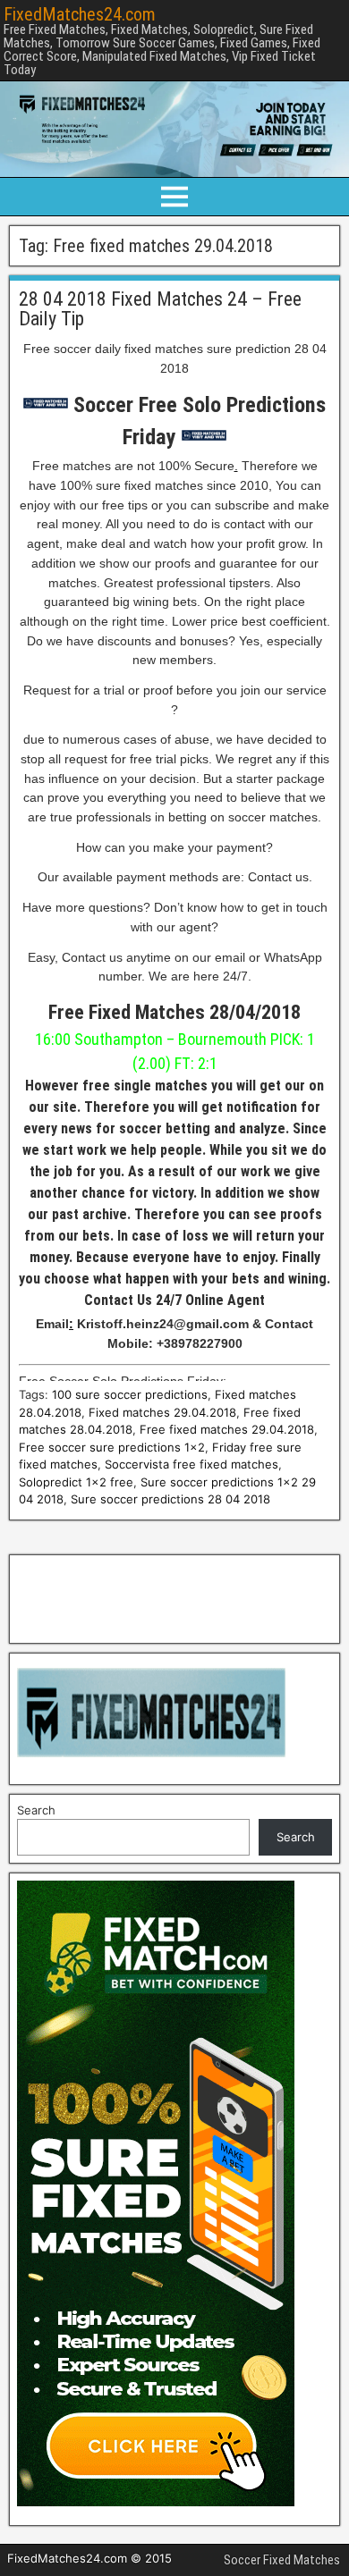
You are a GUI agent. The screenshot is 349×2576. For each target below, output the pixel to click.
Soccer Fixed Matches (282, 2560)
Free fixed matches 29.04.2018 (227, 1429)
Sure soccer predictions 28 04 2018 (170, 1499)
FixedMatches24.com (80, 14)
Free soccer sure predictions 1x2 (112, 1447)
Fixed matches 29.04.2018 (162, 1412)
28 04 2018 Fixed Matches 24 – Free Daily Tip (160, 309)
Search (36, 1810)
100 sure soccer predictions (130, 1394)
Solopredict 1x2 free (76, 1482)
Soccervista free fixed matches (192, 1464)
